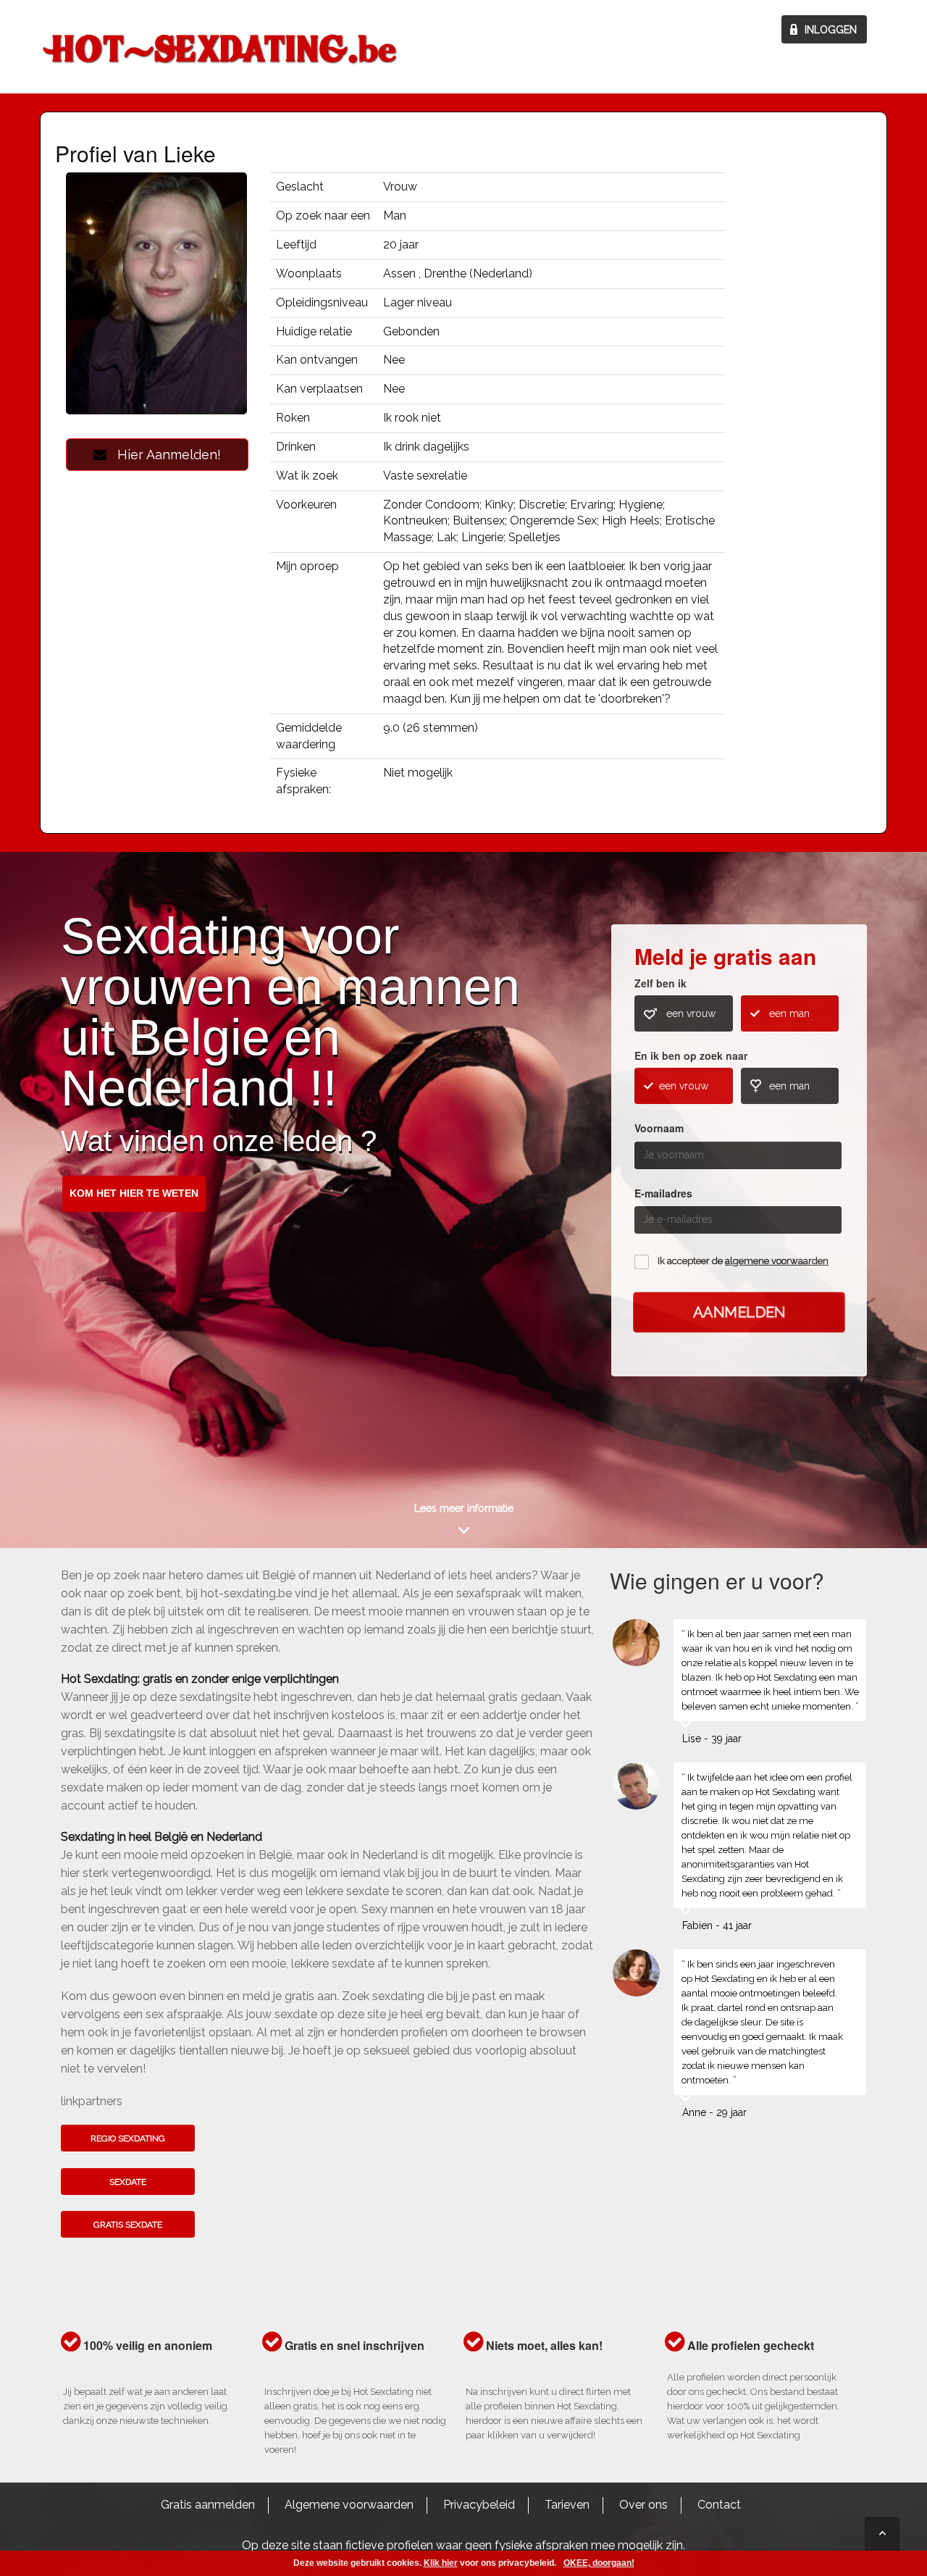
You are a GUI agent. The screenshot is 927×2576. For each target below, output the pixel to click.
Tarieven (567, 2505)
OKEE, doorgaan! (599, 2563)
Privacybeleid (479, 2505)
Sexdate (128, 2182)
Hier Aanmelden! (164, 455)
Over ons (643, 2505)
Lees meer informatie (464, 1508)
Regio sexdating (128, 2138)
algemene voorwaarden (777, 1261)
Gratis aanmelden (208, 2505)
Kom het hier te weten (134, 1193)
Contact (719, 2505)
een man (789, 1013)
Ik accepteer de (743, 1261)
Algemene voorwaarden (349, 2505)
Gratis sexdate (128, 2225)
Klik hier (441, 2563)
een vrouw (691, 1013)
